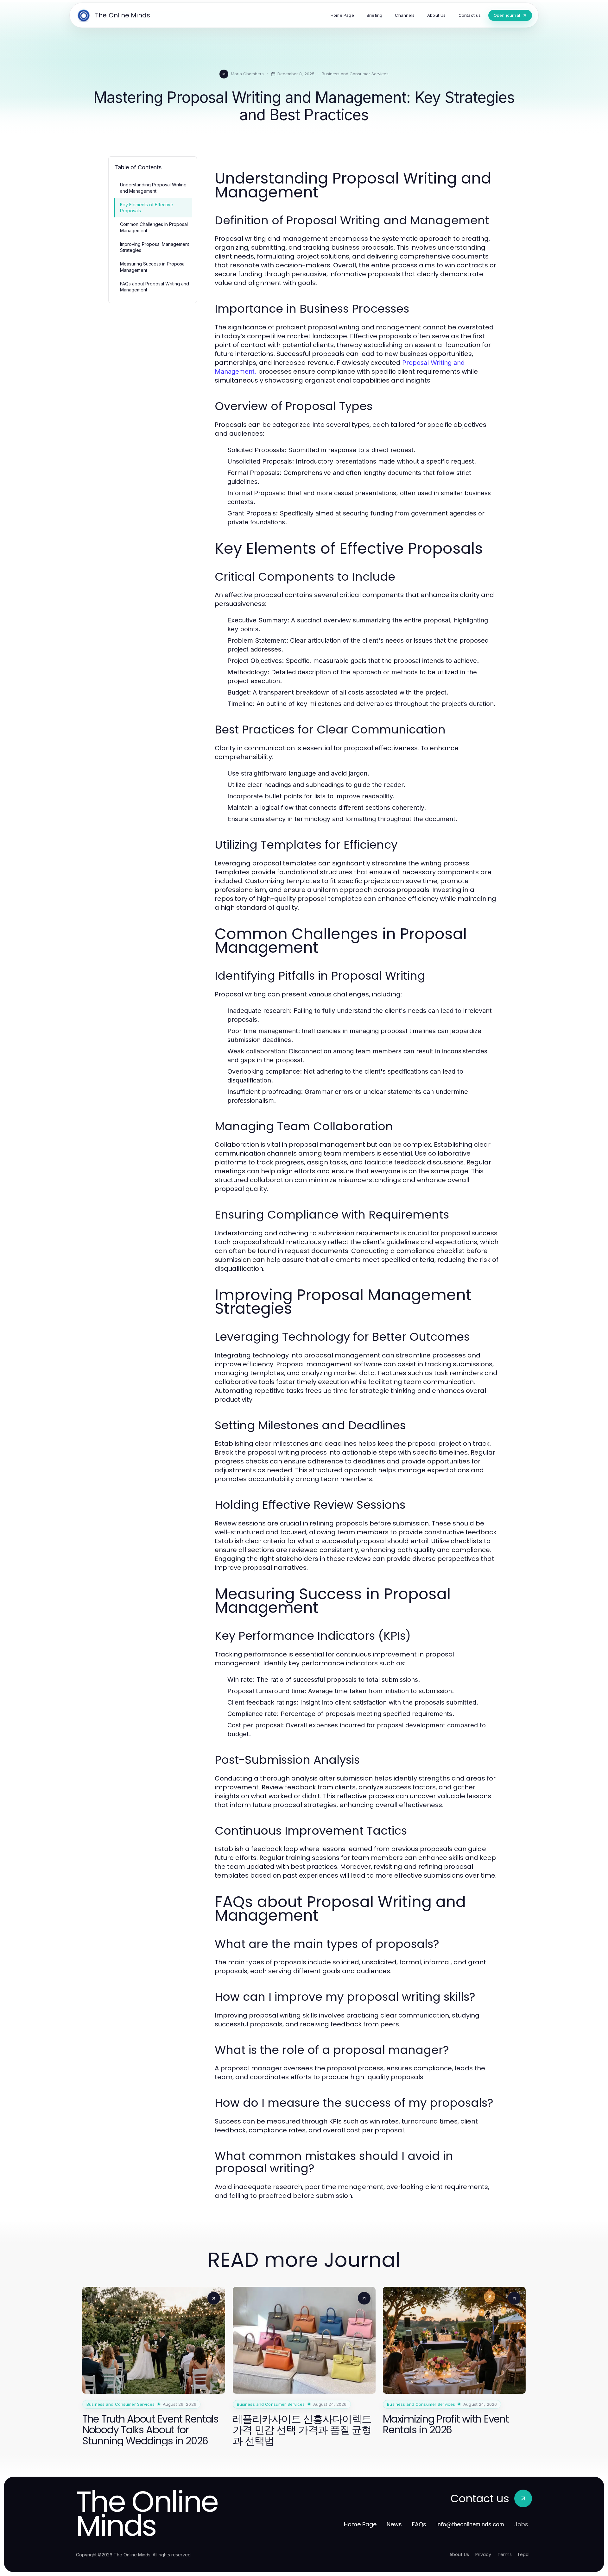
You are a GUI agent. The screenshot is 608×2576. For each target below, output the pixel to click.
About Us (459, 2554)
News (394, 2524)
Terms (505, 2554)
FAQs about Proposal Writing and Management (155, 287)
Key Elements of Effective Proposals (147, 208)
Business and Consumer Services (355, 74)
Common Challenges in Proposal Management (154, 227)
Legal (524, 2554)
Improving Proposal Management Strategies (155, 247)
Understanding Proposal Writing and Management (153, 188)
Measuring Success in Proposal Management (153, 267)
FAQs (419, 2524)
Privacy (483, 2554)
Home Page (360, 2524)
